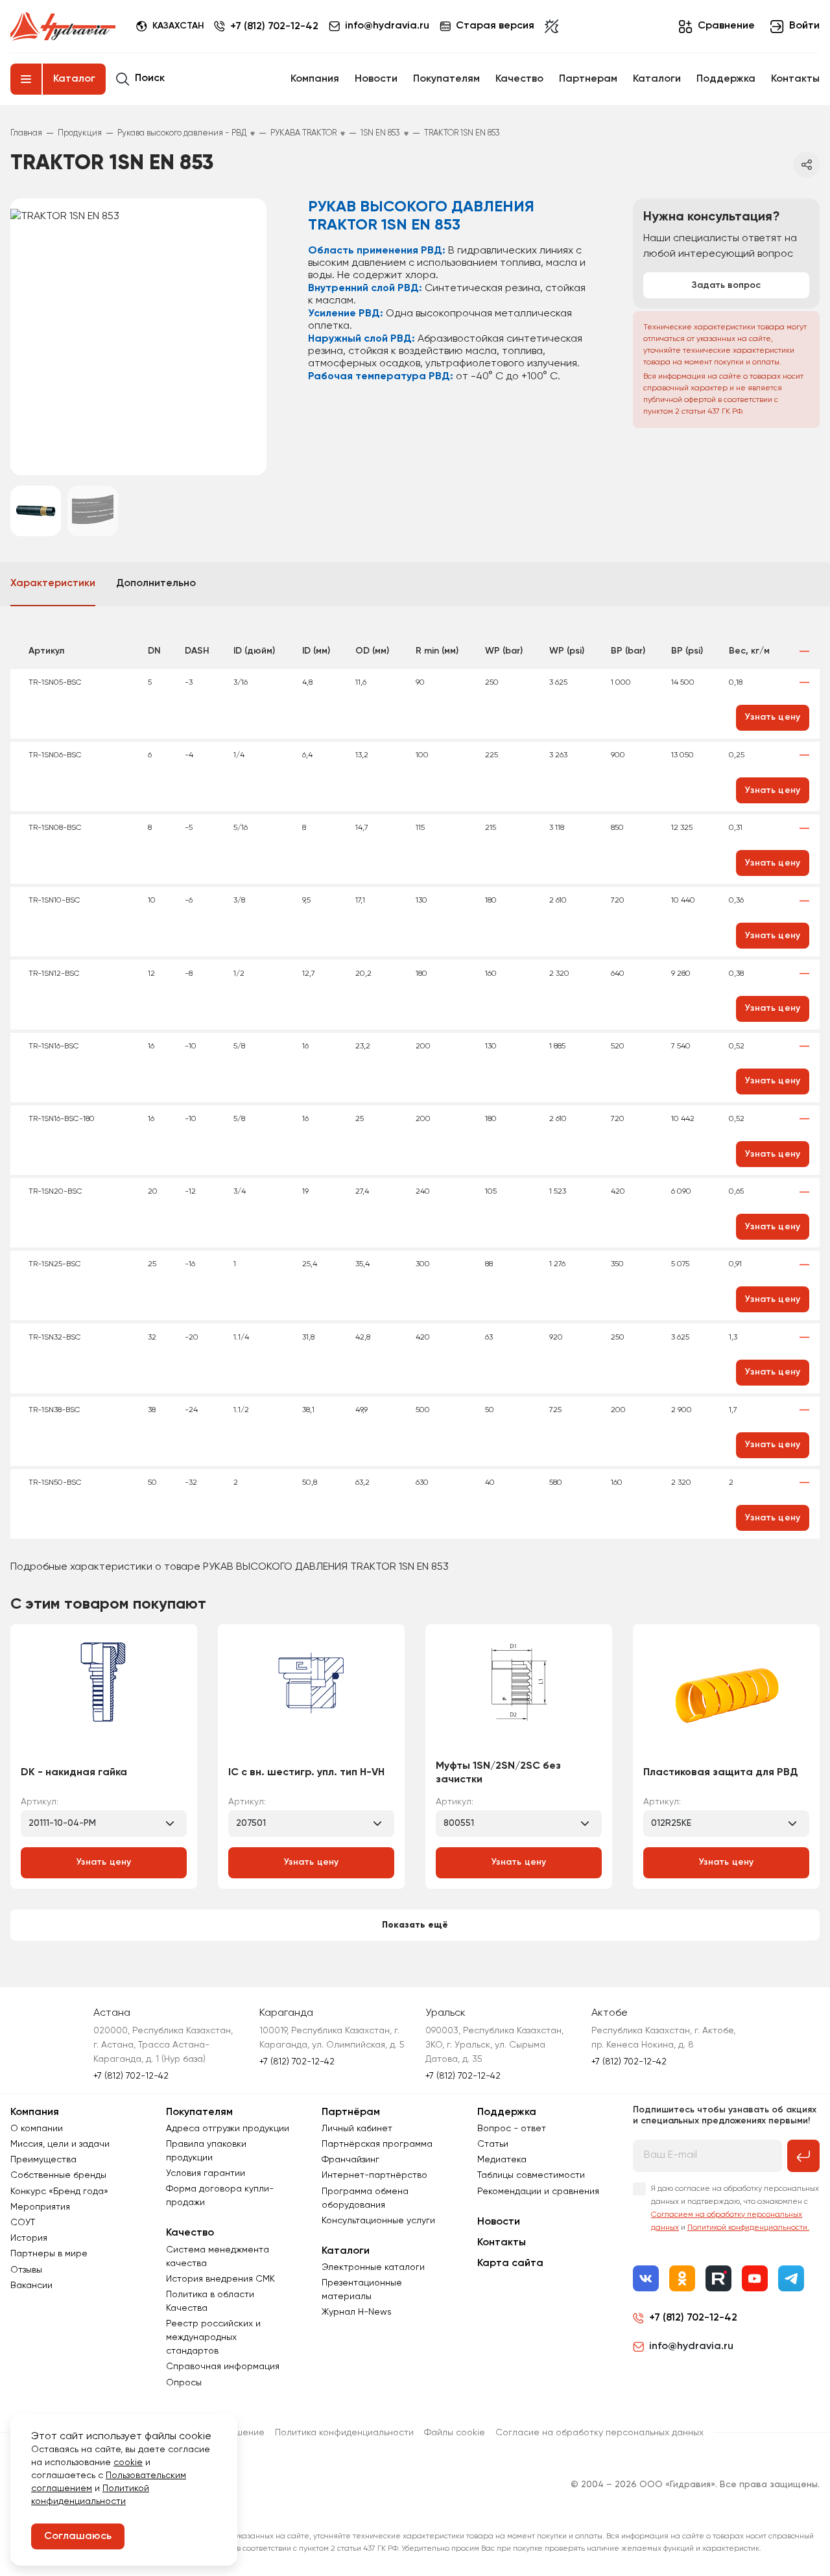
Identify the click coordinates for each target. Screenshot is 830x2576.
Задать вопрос (726, 285)
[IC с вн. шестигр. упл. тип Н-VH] (311, 1696)
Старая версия (495, 26)
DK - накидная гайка (74, 1773)
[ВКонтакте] (646, 2278)
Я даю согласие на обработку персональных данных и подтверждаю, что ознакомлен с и (735, 2208)
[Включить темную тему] (551, 27)
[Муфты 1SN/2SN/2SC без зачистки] (519, 1696)
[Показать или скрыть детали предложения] (804, 683)
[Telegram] (791, 2278)
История (29, 2238)
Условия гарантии (206, 2173)
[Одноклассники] (682, 2278)
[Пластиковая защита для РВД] (726, 1696)
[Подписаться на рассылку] (803, 2156)
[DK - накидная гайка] (104, 1696)
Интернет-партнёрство (374, 2175)
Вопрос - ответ (512, 2129)
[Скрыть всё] (804, 651)
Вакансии (31, 2286)
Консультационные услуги (378, 2221)
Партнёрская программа (377, 2144)
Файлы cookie (455, 2433)
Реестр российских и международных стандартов (213, 2337)
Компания (315, 79)
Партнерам (588, 79)
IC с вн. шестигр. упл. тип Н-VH (306, 1773)
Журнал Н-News (357, 2312)
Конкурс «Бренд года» (59, 2192)
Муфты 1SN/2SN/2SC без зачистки (498, 1773)
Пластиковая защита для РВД (721, 1773)
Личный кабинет (357, 2129)
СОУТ (23, 2223)
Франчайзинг (350, 2160)
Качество (519, 79)
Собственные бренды (58, 2175)
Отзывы (26, 2270)
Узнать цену (104, 1862)
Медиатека (502, 2160)
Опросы (184, 2383)
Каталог (74, 79)
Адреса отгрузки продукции (228, 2129)
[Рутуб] (718, 2278)
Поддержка (726, 79)
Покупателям (446, 79)
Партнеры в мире (49, 2254)
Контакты (795, 79)
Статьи (493, 2144)
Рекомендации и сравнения (538, 2192)
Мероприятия (40, 2207)
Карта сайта (510, 2263)
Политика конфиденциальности (344, 2433)
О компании (37, 2129)
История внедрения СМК (220, 2279)
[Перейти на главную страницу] (63, 27)
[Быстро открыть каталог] (26, 79)
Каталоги (657, 79)
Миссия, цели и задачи (60, 2144)
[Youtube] (755, 2278)
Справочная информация (223, 2367)
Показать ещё (415, 1925)
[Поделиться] (807, 165)
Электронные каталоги (373, 2267)
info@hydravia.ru (691, 2346)
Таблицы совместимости (531, 2175)
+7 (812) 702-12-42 (274, 27)
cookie (128, 2463)
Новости (376, 79)
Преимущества (43, 2160)
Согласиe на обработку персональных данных (599, 2433)
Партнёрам (351, 2112)
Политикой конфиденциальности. (748, 2228)
